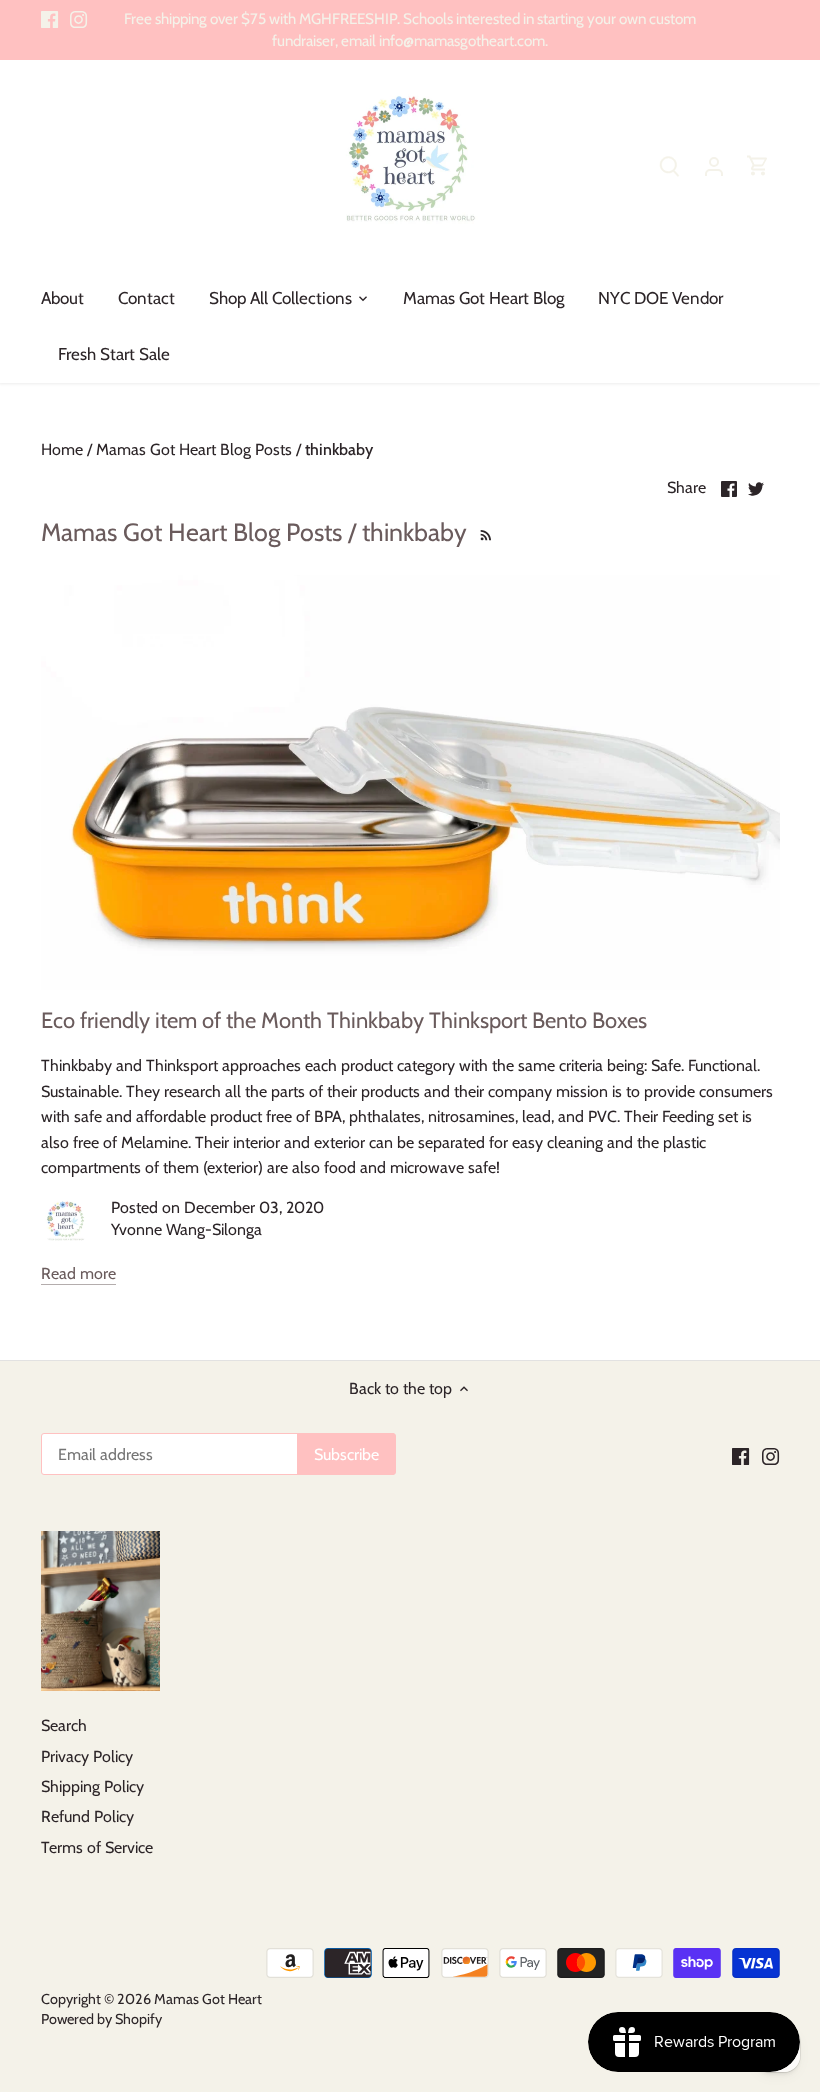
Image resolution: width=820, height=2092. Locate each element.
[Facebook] (49, 19)
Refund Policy (87, 1816)
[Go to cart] (758, 165)
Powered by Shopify (101, 2019)
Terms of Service (97, 1847)
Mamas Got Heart (208, 1999)
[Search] (670, 165)
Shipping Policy (92, 1786)
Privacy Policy (87, 1756)
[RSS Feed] (483, 532)
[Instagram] (78, 19)
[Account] (714, 165)
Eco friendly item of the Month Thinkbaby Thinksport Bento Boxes (344, 1020)
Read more (78, 1273)
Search (64, 1725)
